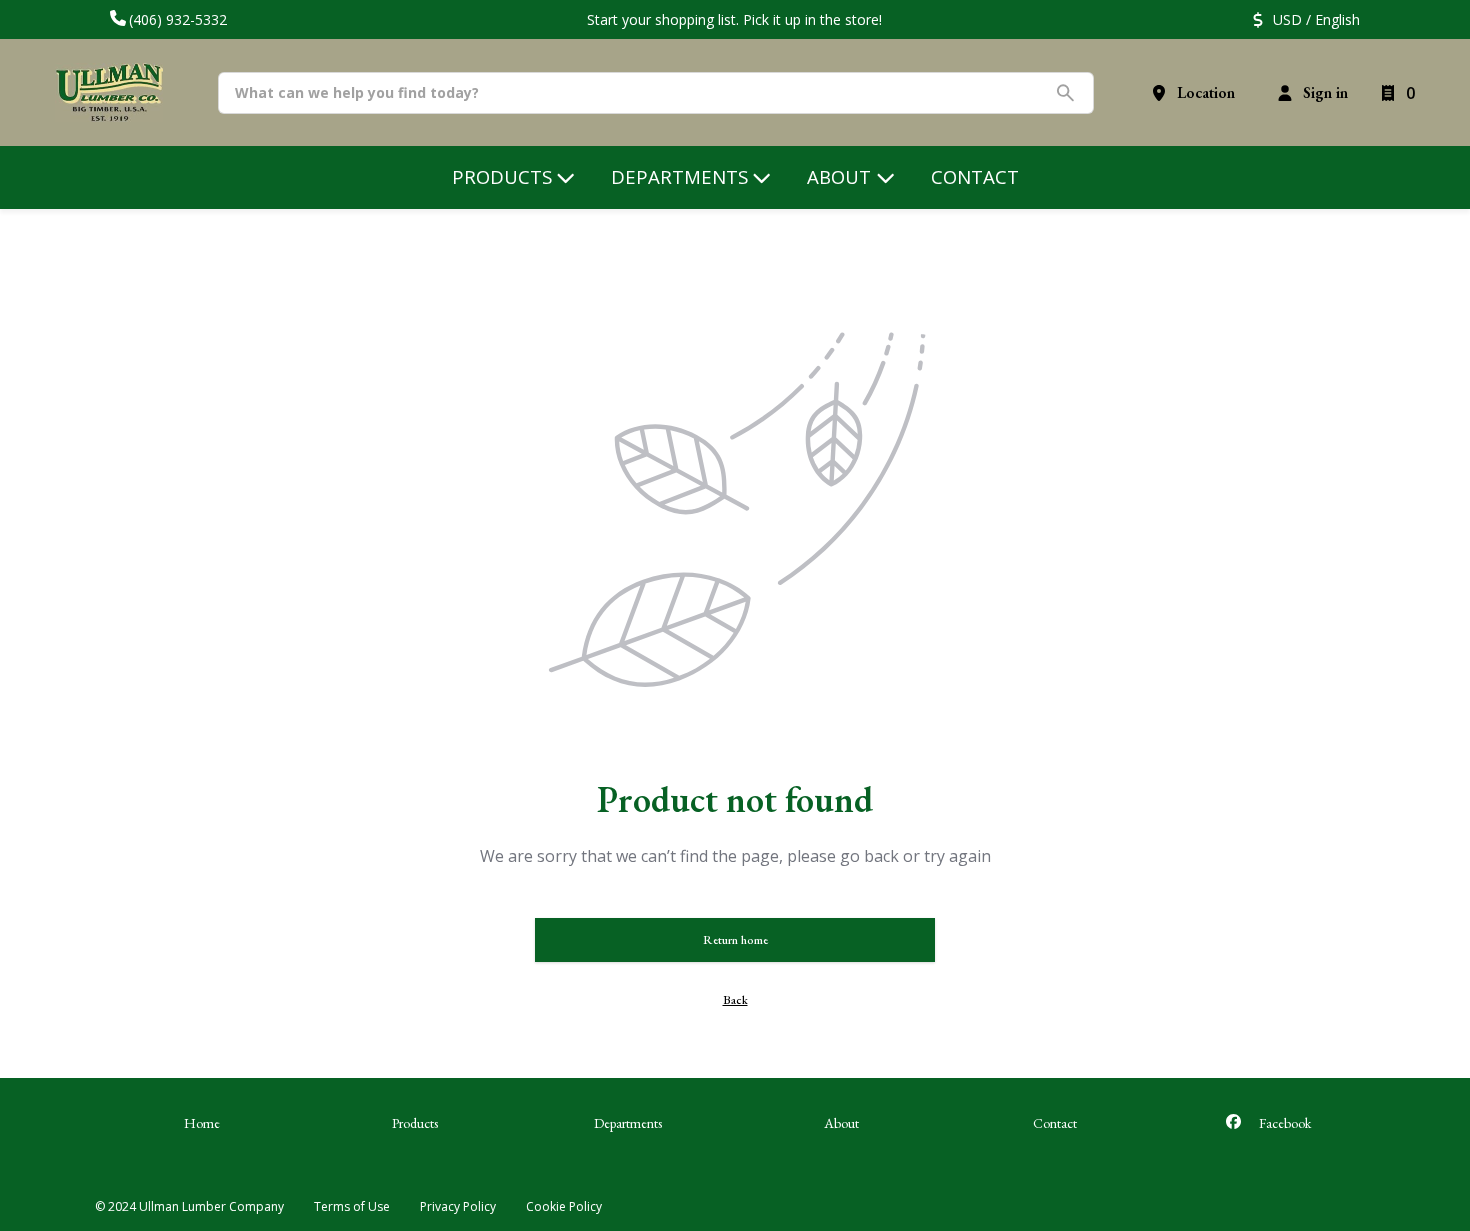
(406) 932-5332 (178, 19)
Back (735, 1000)
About (841, 1123)
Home (202, 1123)
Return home (735, 940)
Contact (1055, 1123)
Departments (628, 1123)
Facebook (1283, 1123)
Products (415, 1123)
